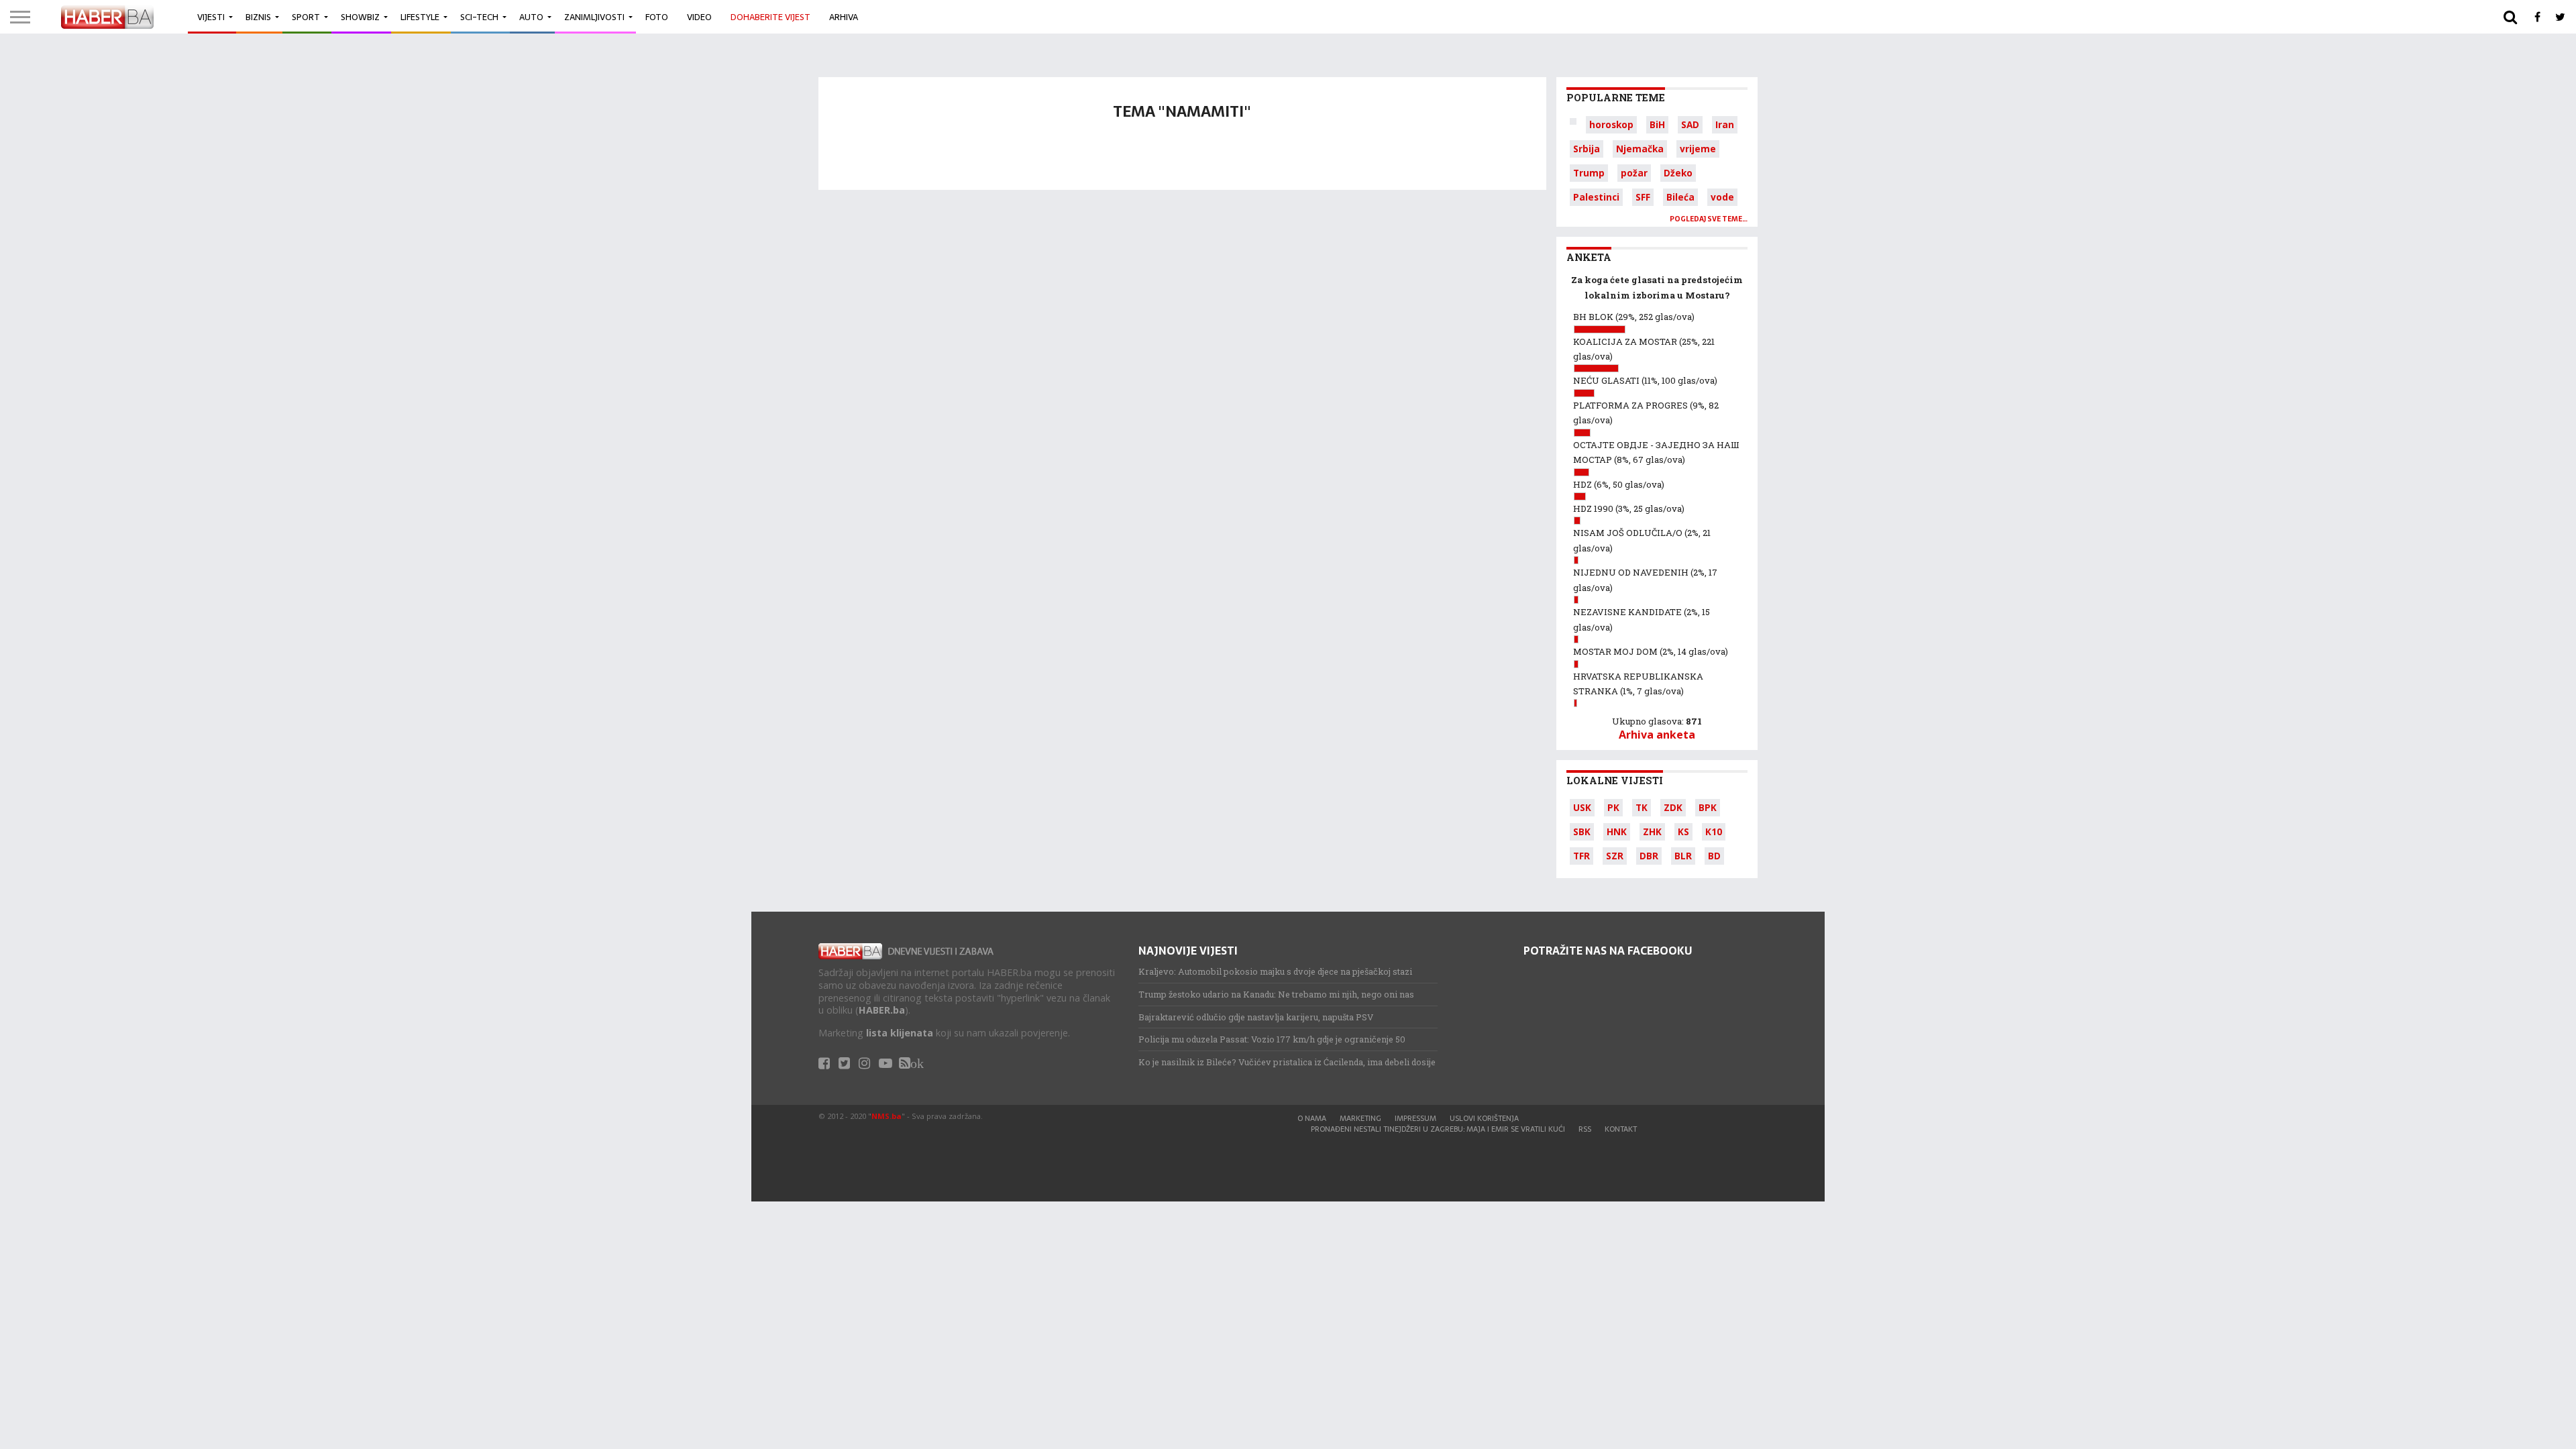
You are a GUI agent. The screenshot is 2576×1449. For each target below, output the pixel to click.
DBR (1649, 856)
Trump (1589, 173)
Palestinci (1596, 197)
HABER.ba (882, 1010)
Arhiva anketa (1657, 735)
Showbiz (360, 17)
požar (1634, 173)
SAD (1690, 124)
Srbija (1587, 149)
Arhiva (844, 17)
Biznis (258, 17)
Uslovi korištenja (1484, 1118)
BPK (1708, 807)
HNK (1617, 831)
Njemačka (1640, 149)
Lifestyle (420, 17)
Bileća (1680, 197)
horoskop (1611, 124)
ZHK (1652, 831)
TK (1642, 807)
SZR (1615, 856)
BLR (1683, 856)
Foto (657, 17)
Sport (306, 17)
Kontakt (1621, 1129)
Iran (1725, 124)
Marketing (1360, 1118)
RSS (1585, 1129)
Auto (531, 17)
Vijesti (211, 17)
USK (1582, 807)
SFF (1643, 197)
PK (1613, 807)
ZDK (1673, 807)
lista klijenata (900, 1033)
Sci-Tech (479, 17)
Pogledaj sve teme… (1709, 219)
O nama (1312, 1118)
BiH (1657, 124)
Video (699, 17)
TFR (1581, 856)
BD (1714, 856)
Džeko (1678, 173)
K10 (1714, 831)
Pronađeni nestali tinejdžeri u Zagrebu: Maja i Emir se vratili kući (1438, 1129)
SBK (1582, 831)
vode (1722, 197)
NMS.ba (887, 1116)
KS (1683, 831)
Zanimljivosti (594, 17)
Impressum (1415, 1118)
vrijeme (1698, 149)
